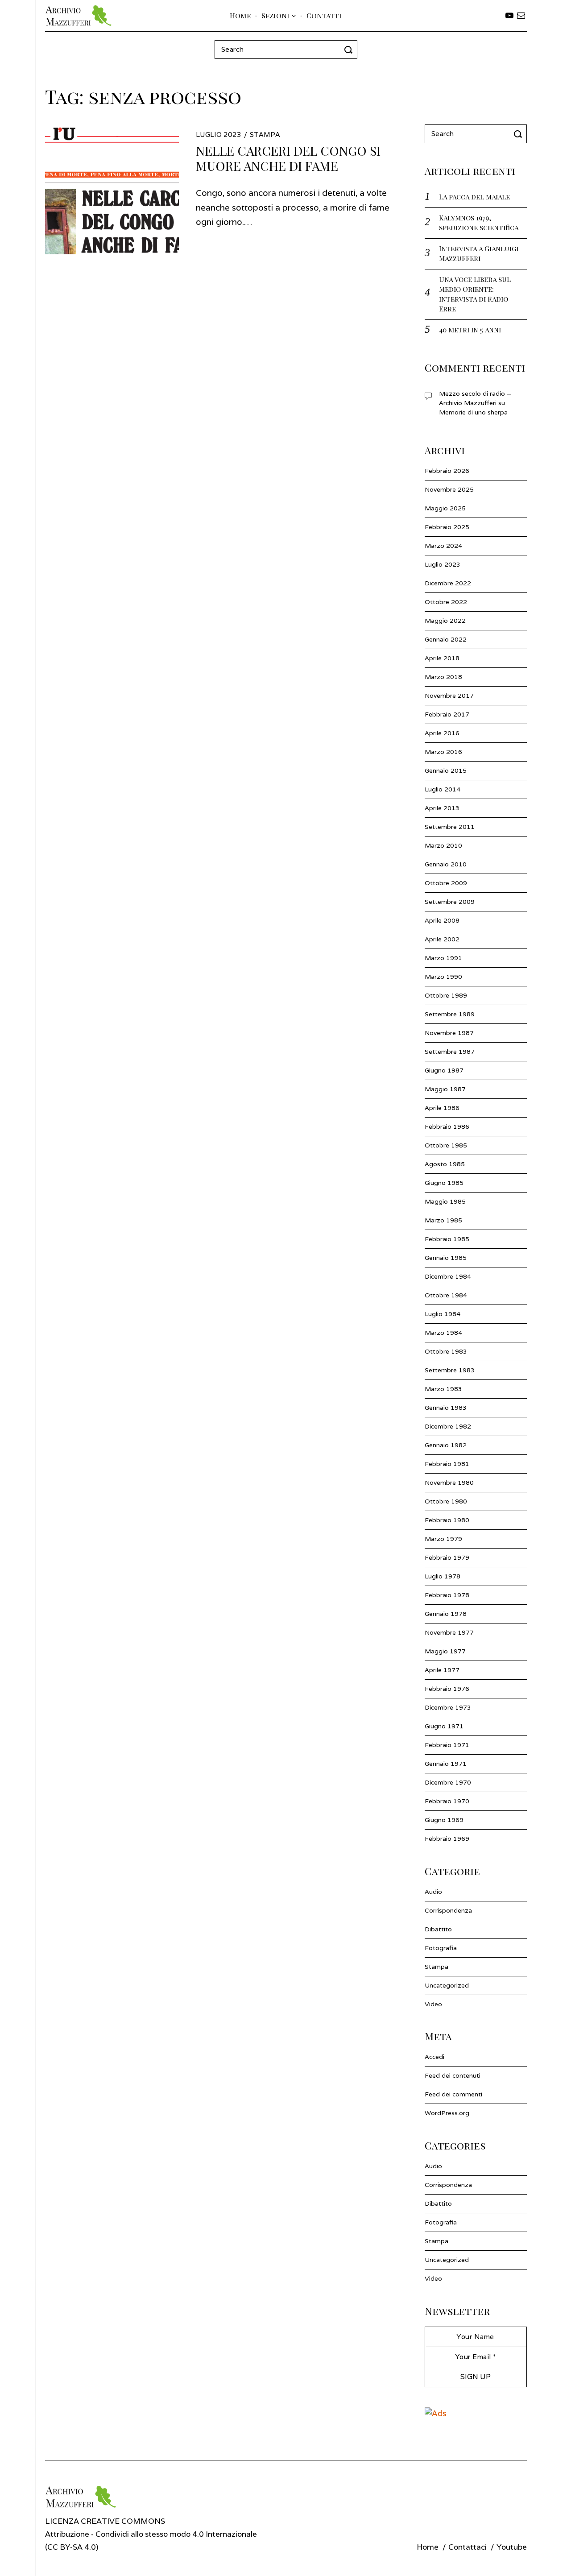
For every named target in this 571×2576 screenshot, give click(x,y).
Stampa (265, 135)
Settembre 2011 (450, 827)
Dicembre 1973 (448, 1707)
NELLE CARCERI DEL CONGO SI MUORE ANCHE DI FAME (288, 158)
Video (433, 2004)
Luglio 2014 (443, 789)
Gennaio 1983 (446, 1408)
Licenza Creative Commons (105, 2521)
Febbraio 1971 (447, 1745)
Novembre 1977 (449, 1632)
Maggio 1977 (445, 1651)
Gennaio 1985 (446, 1258)
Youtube (512, 2547)
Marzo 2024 (443, 546)
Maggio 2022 (445, 621)
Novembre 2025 (449, 489)
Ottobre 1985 (446, 1145)
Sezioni (275, 15)
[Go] (350, 50)
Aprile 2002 (442, 939)
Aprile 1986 (442, 1108)
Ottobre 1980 (446, 1501)
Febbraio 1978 (447, 1595)
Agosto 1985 (445, 1164)
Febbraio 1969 (447, 1839)
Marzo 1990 (443, 977)
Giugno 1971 (444, 1726)
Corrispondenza (448, 1910)
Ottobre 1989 (446, 995)
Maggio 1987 (445, 1089)
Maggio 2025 (445, 508)
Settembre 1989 (450, 1014)
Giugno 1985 (444, 1183)
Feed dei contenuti (453, 2075)
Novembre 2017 (449, 696)
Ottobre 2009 (446, 883)
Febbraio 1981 (447, 1464)
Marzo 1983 (443, 1389)
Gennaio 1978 (446, 1614)
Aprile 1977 (442, 1670)
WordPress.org (447, 2113)
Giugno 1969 (444, 1820)
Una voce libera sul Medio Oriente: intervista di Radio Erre (475, 294)
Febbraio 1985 (447, 1239)
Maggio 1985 (445, 1201)
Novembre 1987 (449, 1033)
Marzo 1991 (443, 958)
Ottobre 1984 (446, 1295)
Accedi (434, 2057)
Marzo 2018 (443, 677)
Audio (433, 1892)
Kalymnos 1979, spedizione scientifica (479, 222)
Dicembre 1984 (448, 1276)
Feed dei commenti (453, 2094)
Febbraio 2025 (447, 527)
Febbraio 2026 (447, 471)
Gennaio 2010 (446, 864)
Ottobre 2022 (446, 602)
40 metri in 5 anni (470, 329)
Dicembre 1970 (448, 1782)
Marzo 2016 (443, 752)
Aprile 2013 (442, 808)
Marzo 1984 (443, 1333)
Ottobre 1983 (446, 1351)
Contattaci (468, 2547)
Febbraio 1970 (447, 1801)
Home (240, 15)
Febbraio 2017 (447, 714)
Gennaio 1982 (446, 1445)
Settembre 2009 (450, 902)
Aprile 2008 (442, 920)
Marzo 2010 (443, 845)
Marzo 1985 (443, 1220)
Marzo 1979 (443, 1539)
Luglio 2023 (443, 564)
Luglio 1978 (443, 1576)
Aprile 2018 (442, 658)
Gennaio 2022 (446, 639)
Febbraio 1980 (447, 1520)
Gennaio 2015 (446, 770)
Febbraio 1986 (447, 1126)
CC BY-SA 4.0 (72, 2547)
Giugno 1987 (444, 1070)
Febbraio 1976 (447, 1689)
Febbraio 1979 (447, 1557)
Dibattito (438, 1929)
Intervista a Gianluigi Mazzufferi (479, 253)
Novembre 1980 (449, 1483)
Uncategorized (447, 1985)
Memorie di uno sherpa (473, 412)
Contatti (324, 15)
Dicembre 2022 (448, 583)
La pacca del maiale (474, 197)
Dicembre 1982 (448, 1426)
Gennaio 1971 (446, 1764)
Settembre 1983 (450, 1370)
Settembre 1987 (450, 1052)
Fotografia (441, 1948)
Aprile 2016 (442, 733)
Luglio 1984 (443, 1314)
